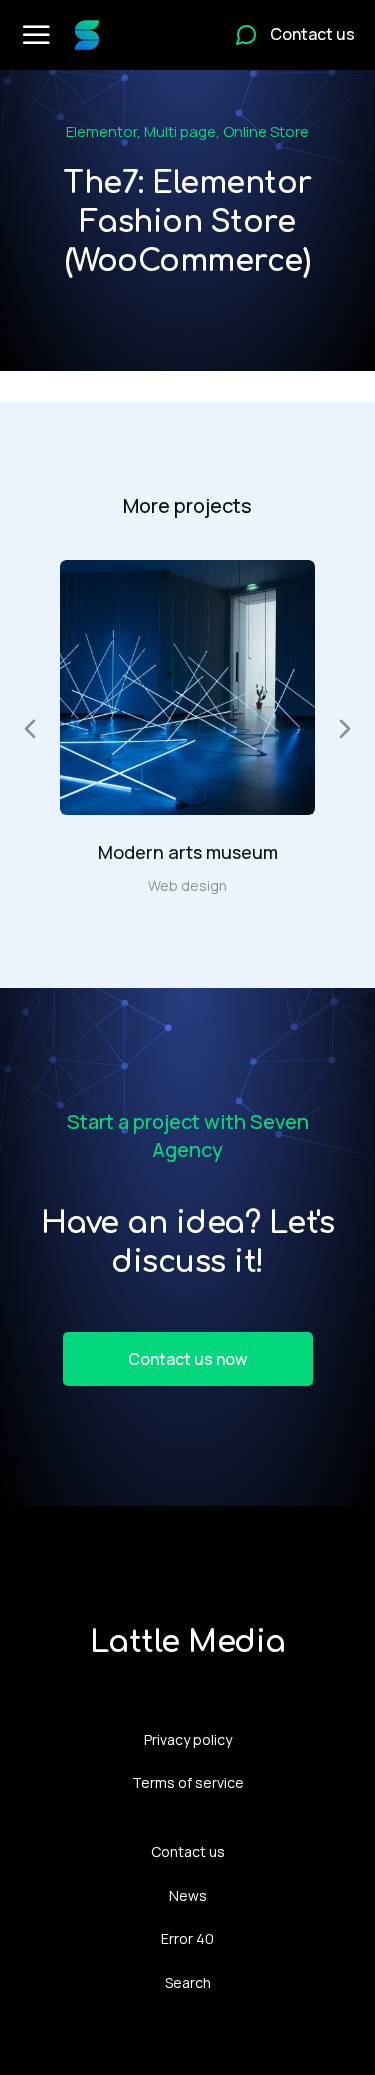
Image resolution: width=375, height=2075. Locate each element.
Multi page (180, 131)
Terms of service (188, 1782)
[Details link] (188, 688)
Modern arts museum (188, 852)
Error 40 (187, 1938)
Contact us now (187, 1359)
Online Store (266, 131)
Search (188, 1982)
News (188, 1895)
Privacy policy (188, 1739)
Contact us (188, 1851)
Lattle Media (188, 1642)
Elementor (101, 131)
